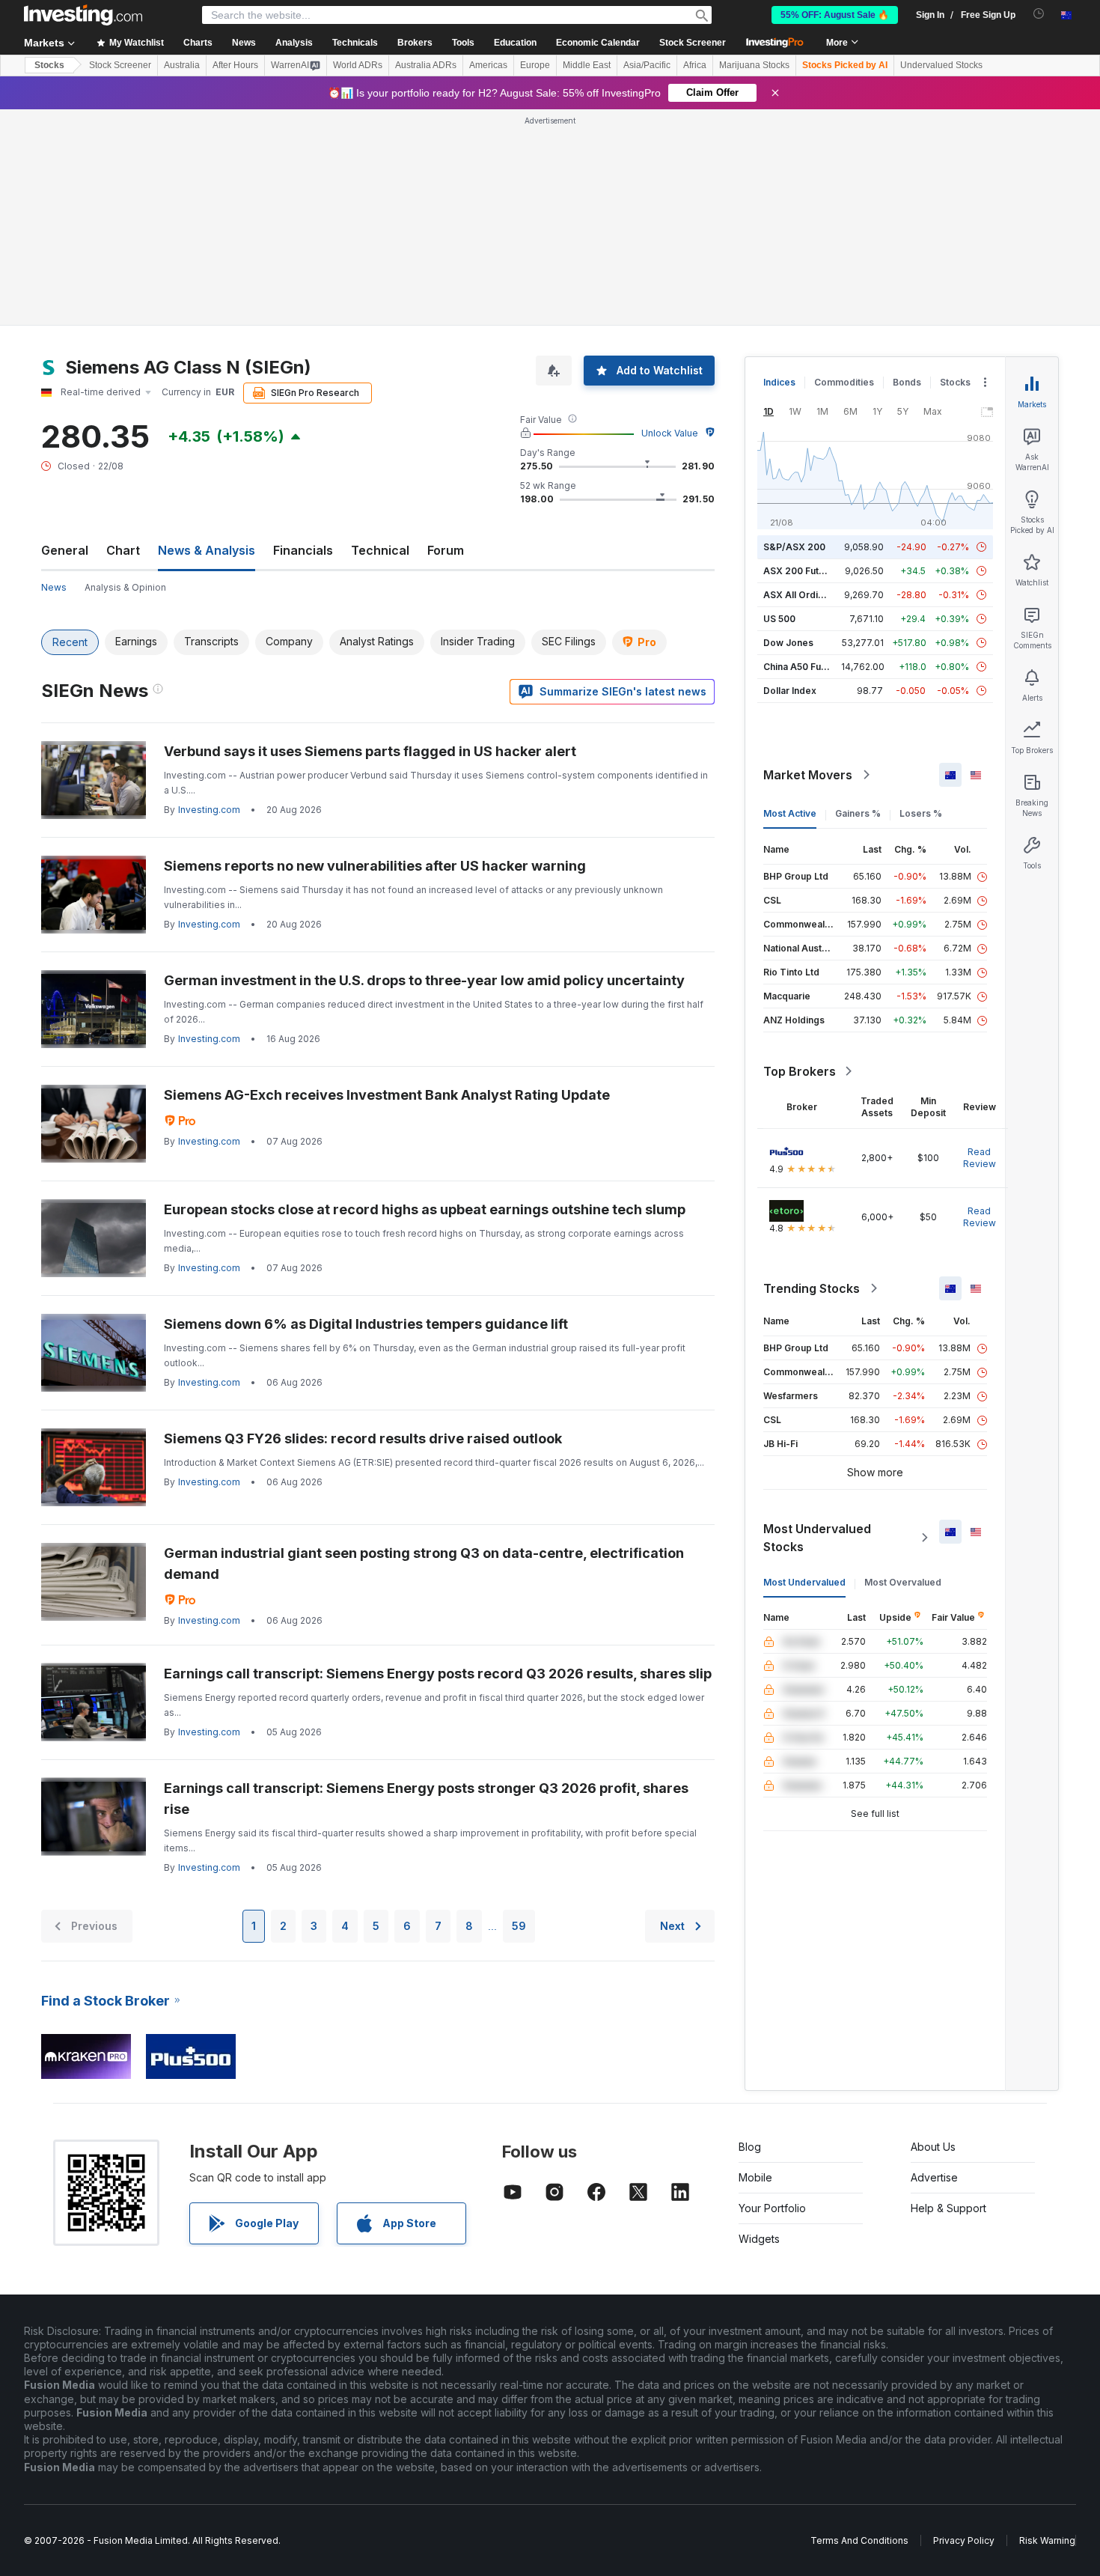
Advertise (934, 2177)
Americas (488, 65)
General (65, 550)
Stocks (49, 65)
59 (519, 1926)
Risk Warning (1047, 2540)
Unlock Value (670, 433)
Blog (750, 2147)
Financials (303, 550)
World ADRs (358, 65)
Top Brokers (800, 1071)
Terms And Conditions (859, 2540)
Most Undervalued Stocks (817, 1538)
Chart (123, 550)
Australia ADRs (426, 65)
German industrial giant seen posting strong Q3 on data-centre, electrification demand (424, 1563)
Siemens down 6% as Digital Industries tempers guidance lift (366, 1324)
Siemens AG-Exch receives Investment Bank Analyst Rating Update (387, 1095)
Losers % (921, 813)
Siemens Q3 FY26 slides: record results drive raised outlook (363, 1438)
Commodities (844, 382)
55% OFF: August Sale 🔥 (835, 15)
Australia (182, 65)
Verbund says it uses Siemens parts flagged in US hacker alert (370, 751)
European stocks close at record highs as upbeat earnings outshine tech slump (425, 1209)
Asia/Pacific (647, 65)
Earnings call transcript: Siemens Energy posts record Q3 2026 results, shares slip (438, 1674)
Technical (380, 550)
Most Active (790, 813)
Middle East (587, 65)
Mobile (755, 2177)
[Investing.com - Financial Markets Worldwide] (83, 15)
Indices (779, 382)
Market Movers (808, 775)
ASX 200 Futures (801, 571)
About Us (933, 2147)
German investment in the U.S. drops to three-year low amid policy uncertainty (424, 980)
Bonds (907, 382)
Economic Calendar (598, 43)
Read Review (980, 1158)
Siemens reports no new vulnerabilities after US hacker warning (375, 866)
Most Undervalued (804, 1582)
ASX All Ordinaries (804, 595)
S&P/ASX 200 (794, 547)
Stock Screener (693, 43)
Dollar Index (790, 691)
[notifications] (1039, 14)
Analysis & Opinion (125, 587)
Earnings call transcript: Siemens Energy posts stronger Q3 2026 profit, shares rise (426, 1799)
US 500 (779, 619)
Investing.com (209, 810)
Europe (535, 65)
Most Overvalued (903, 1582)
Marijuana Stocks (754, 65)
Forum (446, 550)
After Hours (235, 65)
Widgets (759, 2239)
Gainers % (858, 813)
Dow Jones (788, 643)
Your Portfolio (772, 2208)
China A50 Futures (804, 667)
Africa (695, 65)
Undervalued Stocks (941, 65)
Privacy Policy (964, 2540)
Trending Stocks (812, 1288)
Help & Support (948, 2208)
